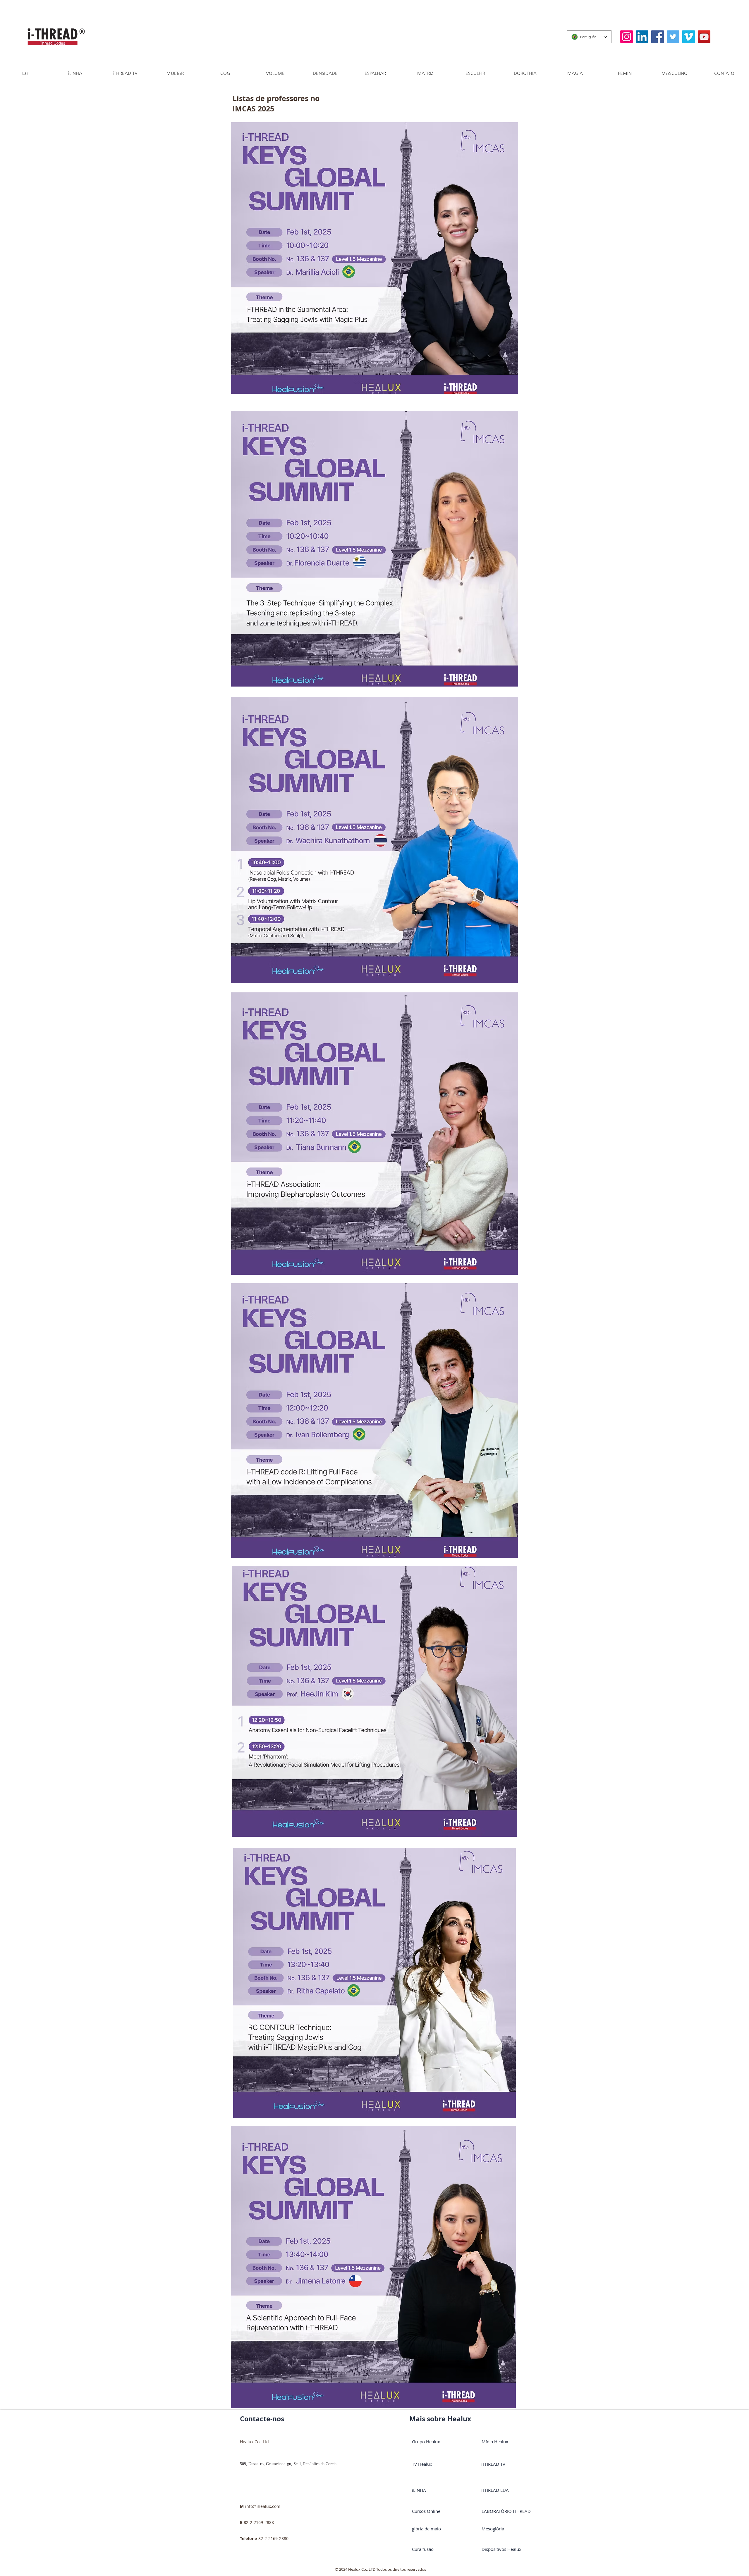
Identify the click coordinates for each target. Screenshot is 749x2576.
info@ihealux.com (263, 2506)
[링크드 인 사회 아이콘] (642, 37)
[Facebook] (658, 37)
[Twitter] (673, 37)
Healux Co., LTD (362, 2569)
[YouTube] (704, 37)
